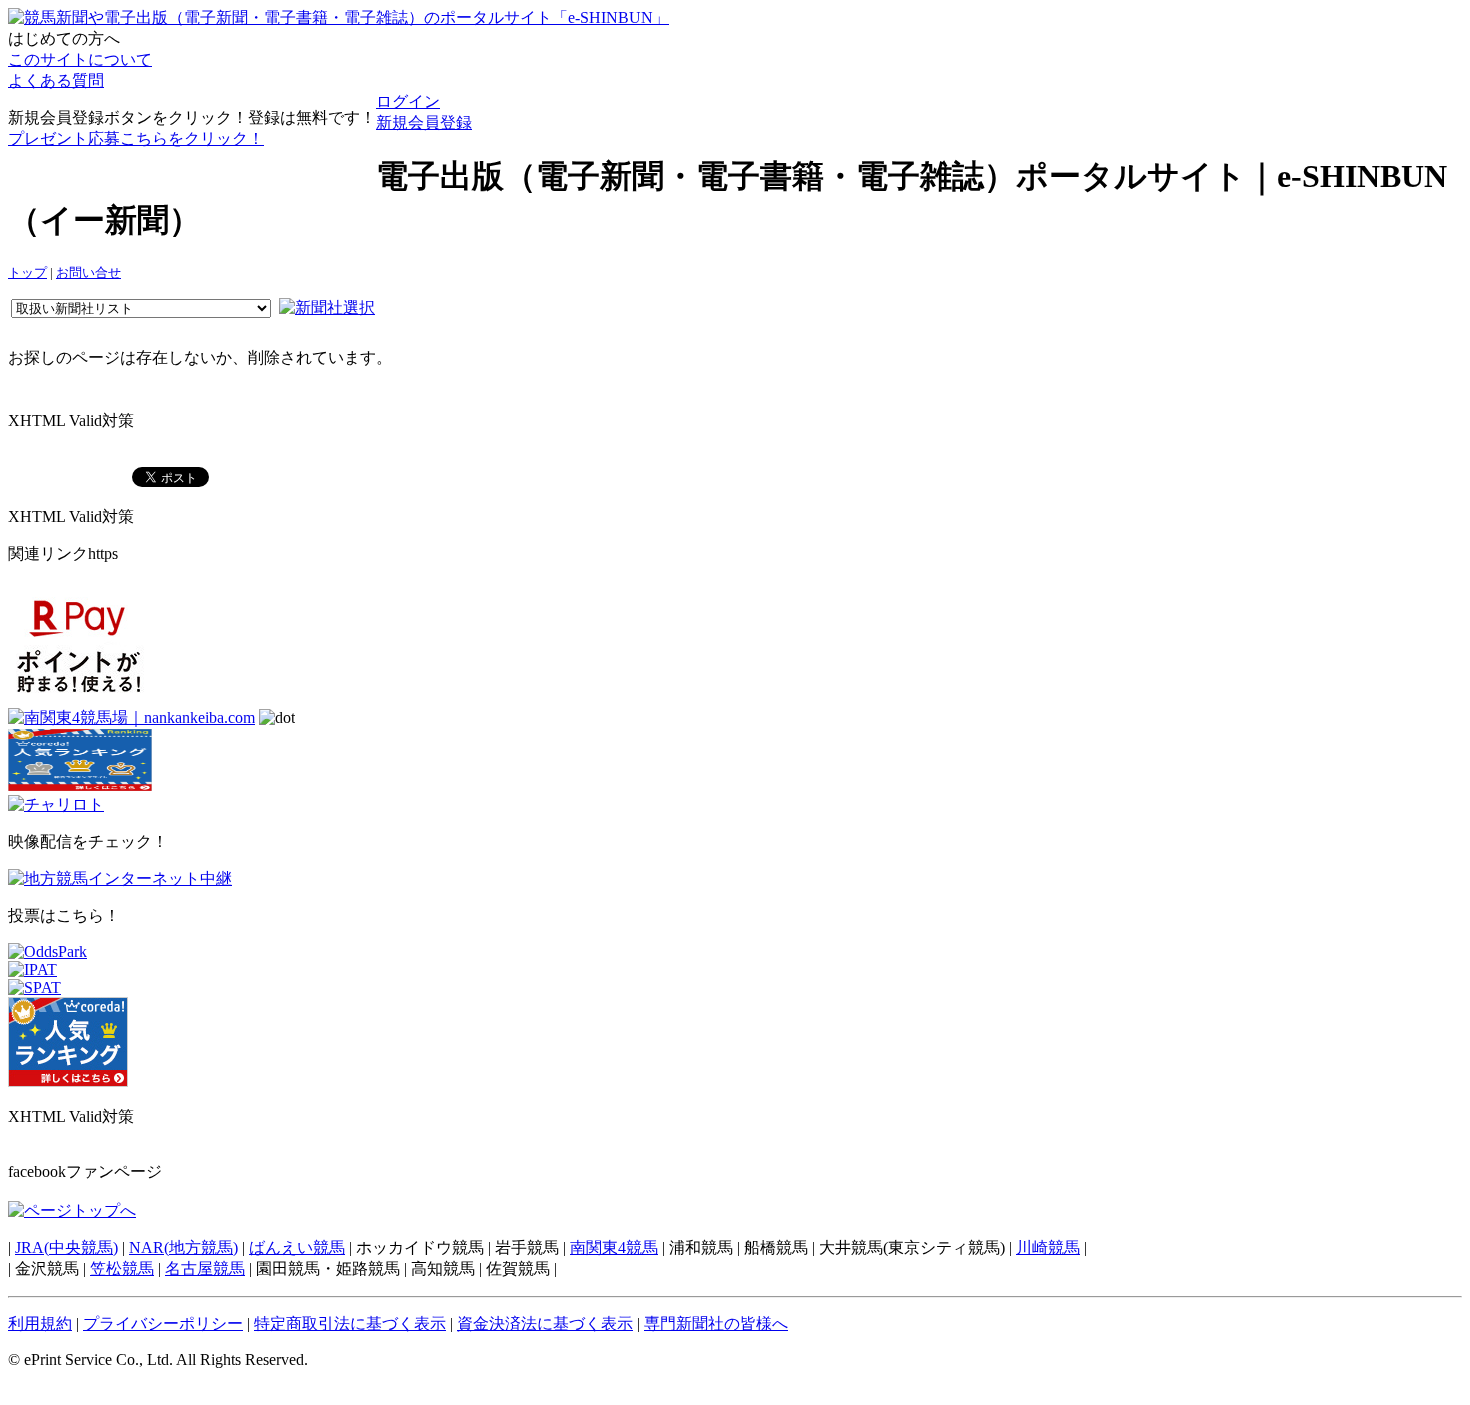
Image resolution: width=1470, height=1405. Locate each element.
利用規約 (40, 1323)
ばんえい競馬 (297, 1247)
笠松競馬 (122, 1268)
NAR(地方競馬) (183, 1247)
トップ (27, 273)
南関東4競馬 (614, 1247)
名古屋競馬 (205, 1268)
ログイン (408, 101)
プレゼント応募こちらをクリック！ (136, 138)
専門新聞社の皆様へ (716, 1323)
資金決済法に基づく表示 (545, 1323)
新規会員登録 (424, 122)
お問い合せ (88, 273)
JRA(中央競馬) (66, 1247)
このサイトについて (80, 59)
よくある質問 (56, 80)
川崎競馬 (1048, 1247)
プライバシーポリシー (163, 1323)
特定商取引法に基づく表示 (350, 1323)
